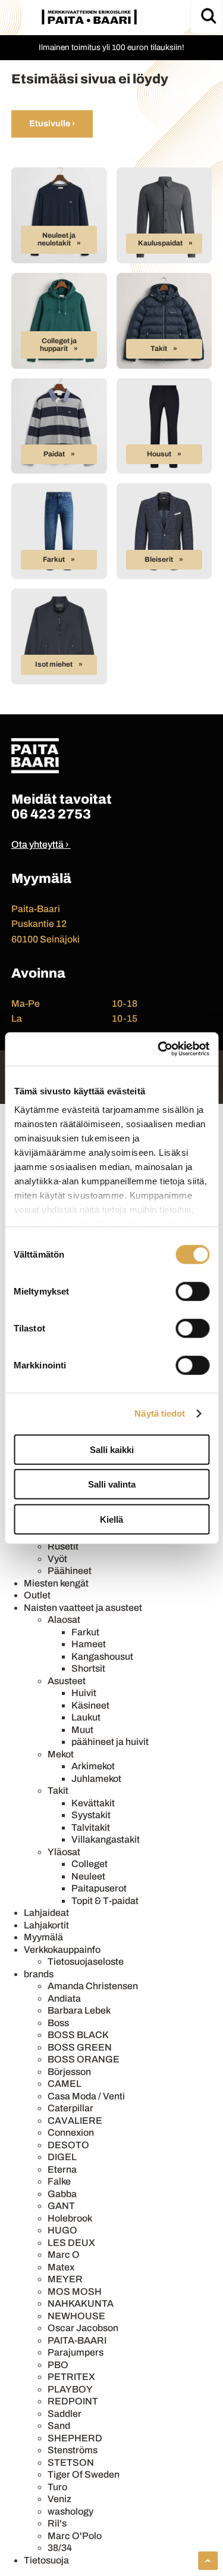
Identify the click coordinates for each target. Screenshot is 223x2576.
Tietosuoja (46, 2560)
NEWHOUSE (76, 2316)
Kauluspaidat (160, 243)
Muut (82, 1730)
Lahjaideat (46, 1913)
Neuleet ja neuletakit (57, 239)
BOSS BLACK (78, 2035)
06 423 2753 (51, 814)
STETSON (71, 2463)
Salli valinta (112, 1484)
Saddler (65, 2414)
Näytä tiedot (160, 1413)
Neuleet (88, 1876)
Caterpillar (70, 2108)
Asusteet (67, 1681)
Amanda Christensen (93, 1986)
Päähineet (70, 1571)
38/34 (60, 2548)
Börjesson (69, 2072)
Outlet (37, 1595)
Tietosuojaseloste (86, 1961)
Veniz (59, 2499)
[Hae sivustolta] (208, 16)
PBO (58, 2365)
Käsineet (90, 1705)
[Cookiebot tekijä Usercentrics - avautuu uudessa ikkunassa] (159, 1049)
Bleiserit (159, 559)
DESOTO (68, 2145)
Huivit (84, 1693)
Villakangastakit (106, 1839)
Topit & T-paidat (105, 1901)
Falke (59, 2181)
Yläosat (64, 1852)
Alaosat (64, 1620)
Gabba (62, 2194)
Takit (159, 349)
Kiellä (111, 1519)
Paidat (54, 454)
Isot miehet (54, 664)
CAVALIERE (75, 2121)
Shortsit (88, 1668)
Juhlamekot (96, 1779)
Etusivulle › (52, 123)
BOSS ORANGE (84, 2059)
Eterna (62, 2169)
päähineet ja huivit (110, 1742)
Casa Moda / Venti (86, 2096)
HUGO (62, 2230)
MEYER (65, 2279)
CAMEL (65, 2084)
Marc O (64, 2255)
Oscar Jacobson (83, 2328)
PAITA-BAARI (77, 2340)
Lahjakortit (46, 1925)
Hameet (89, 1644)
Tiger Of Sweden (84, 2474)
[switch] (192, 1291)
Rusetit (63, 1546)
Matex (61, 2267)
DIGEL (62, 2157)
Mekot (61, 1754)
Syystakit (91, 1815)
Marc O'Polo (75, 2536)
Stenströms (73, 2450)
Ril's (57, 2523)
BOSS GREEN (80, 2047)
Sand (59, 2426)
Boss (58, 2023)
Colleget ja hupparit (58, 345)
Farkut (54, 559)
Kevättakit (93, 1803)
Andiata (64, 1998)
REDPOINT (73, 2401)
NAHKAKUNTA (81, 2303)
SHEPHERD (75, 2438)
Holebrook (70, 2218)
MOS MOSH (75, 2292)
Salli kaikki (112, 1449)
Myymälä (43, 1937)
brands (39, 1974)
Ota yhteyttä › (40, 844)
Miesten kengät (56, 1583)
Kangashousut (102, 1656)
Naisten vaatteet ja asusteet (83, 1608)
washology (70, 2511)
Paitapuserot (99, 1888)
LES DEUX (71, 2243)
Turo (57, 2487)
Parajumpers (76, 2352)
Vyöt (57, 1559)
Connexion (71, 2132)
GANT (61, 2206)
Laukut (86, 1717)
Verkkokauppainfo (62, 1950)
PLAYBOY (70, 2389)
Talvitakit (91, 1827)
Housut (159, 454)
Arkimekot (93, 1766)
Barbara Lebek (79, 2010)
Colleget (89, 1864)
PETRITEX (71, 2377)
